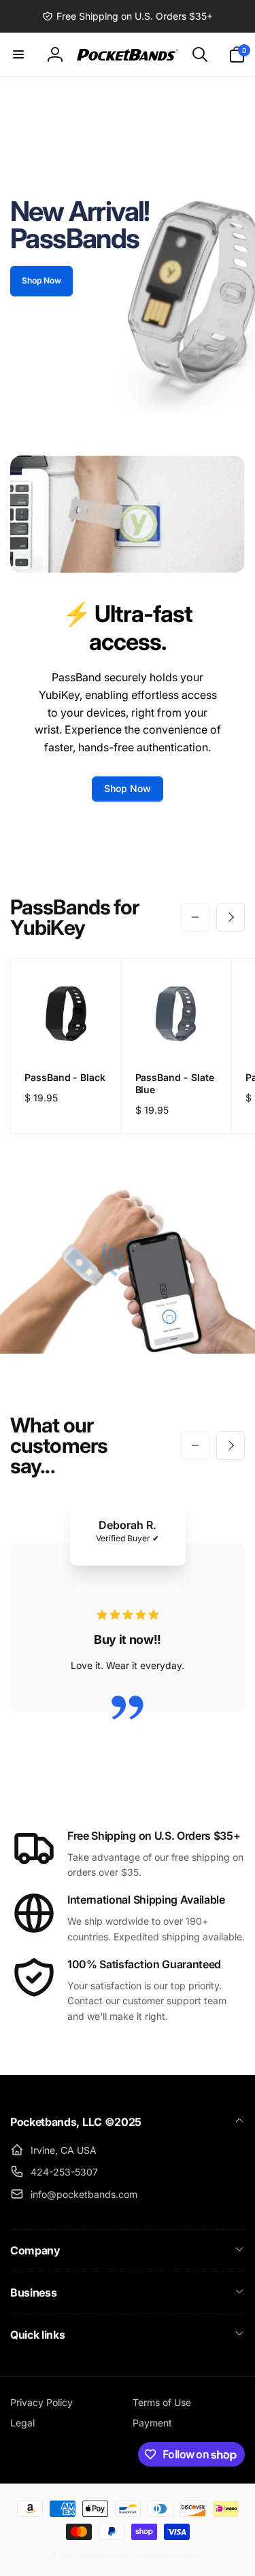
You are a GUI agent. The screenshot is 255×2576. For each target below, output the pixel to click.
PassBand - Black (65, 1077)
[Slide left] (195, 917)
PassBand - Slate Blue (175, 1083)
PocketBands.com (108, 2555)
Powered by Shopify (172, 2555)
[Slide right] (231, 917)
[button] (18, 54)
